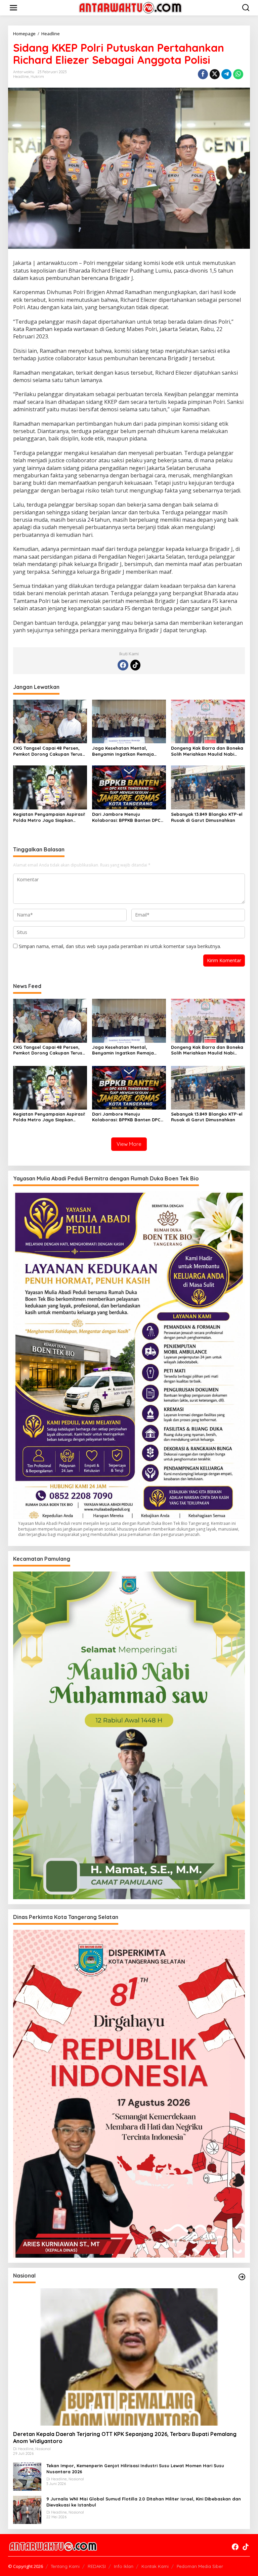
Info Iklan (124, 2566)
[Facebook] (123, 665)
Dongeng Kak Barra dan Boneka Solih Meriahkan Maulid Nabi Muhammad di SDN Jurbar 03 (207, 751)
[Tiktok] (135, 665)
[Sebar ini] (203, 74)
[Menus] (13, 8)
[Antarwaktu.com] (130, 7)
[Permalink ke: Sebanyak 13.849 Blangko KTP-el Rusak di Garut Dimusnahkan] (208, 787)
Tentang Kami (65, 2566)
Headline (21, 77)
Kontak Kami (155, 2566)
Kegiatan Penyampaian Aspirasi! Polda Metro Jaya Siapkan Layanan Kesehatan (49, 817)
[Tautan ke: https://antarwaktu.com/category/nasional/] (242, 2277)
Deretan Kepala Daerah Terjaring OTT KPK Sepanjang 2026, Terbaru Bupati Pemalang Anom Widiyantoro (125, 2438)
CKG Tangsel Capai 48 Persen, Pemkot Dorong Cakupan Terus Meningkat (48, 751)
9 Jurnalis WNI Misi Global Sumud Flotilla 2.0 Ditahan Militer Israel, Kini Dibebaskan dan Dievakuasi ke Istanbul (144, 2502)
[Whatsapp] (238, 74)
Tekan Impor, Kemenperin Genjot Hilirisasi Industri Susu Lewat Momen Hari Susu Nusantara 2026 (135, 2469)
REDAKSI (97, 2566)
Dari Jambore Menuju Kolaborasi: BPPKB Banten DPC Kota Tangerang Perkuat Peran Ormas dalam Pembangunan (127, 817)
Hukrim (37, 77)
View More (129, 1144)
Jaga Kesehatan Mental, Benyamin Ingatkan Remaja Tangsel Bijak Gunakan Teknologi (129, 751)
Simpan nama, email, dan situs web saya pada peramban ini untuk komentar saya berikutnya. (120, 946)
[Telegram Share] (226, 74)
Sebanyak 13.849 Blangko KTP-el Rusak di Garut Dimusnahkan (207, 817)
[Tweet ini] (215, 74)
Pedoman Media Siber (200, 2566)
